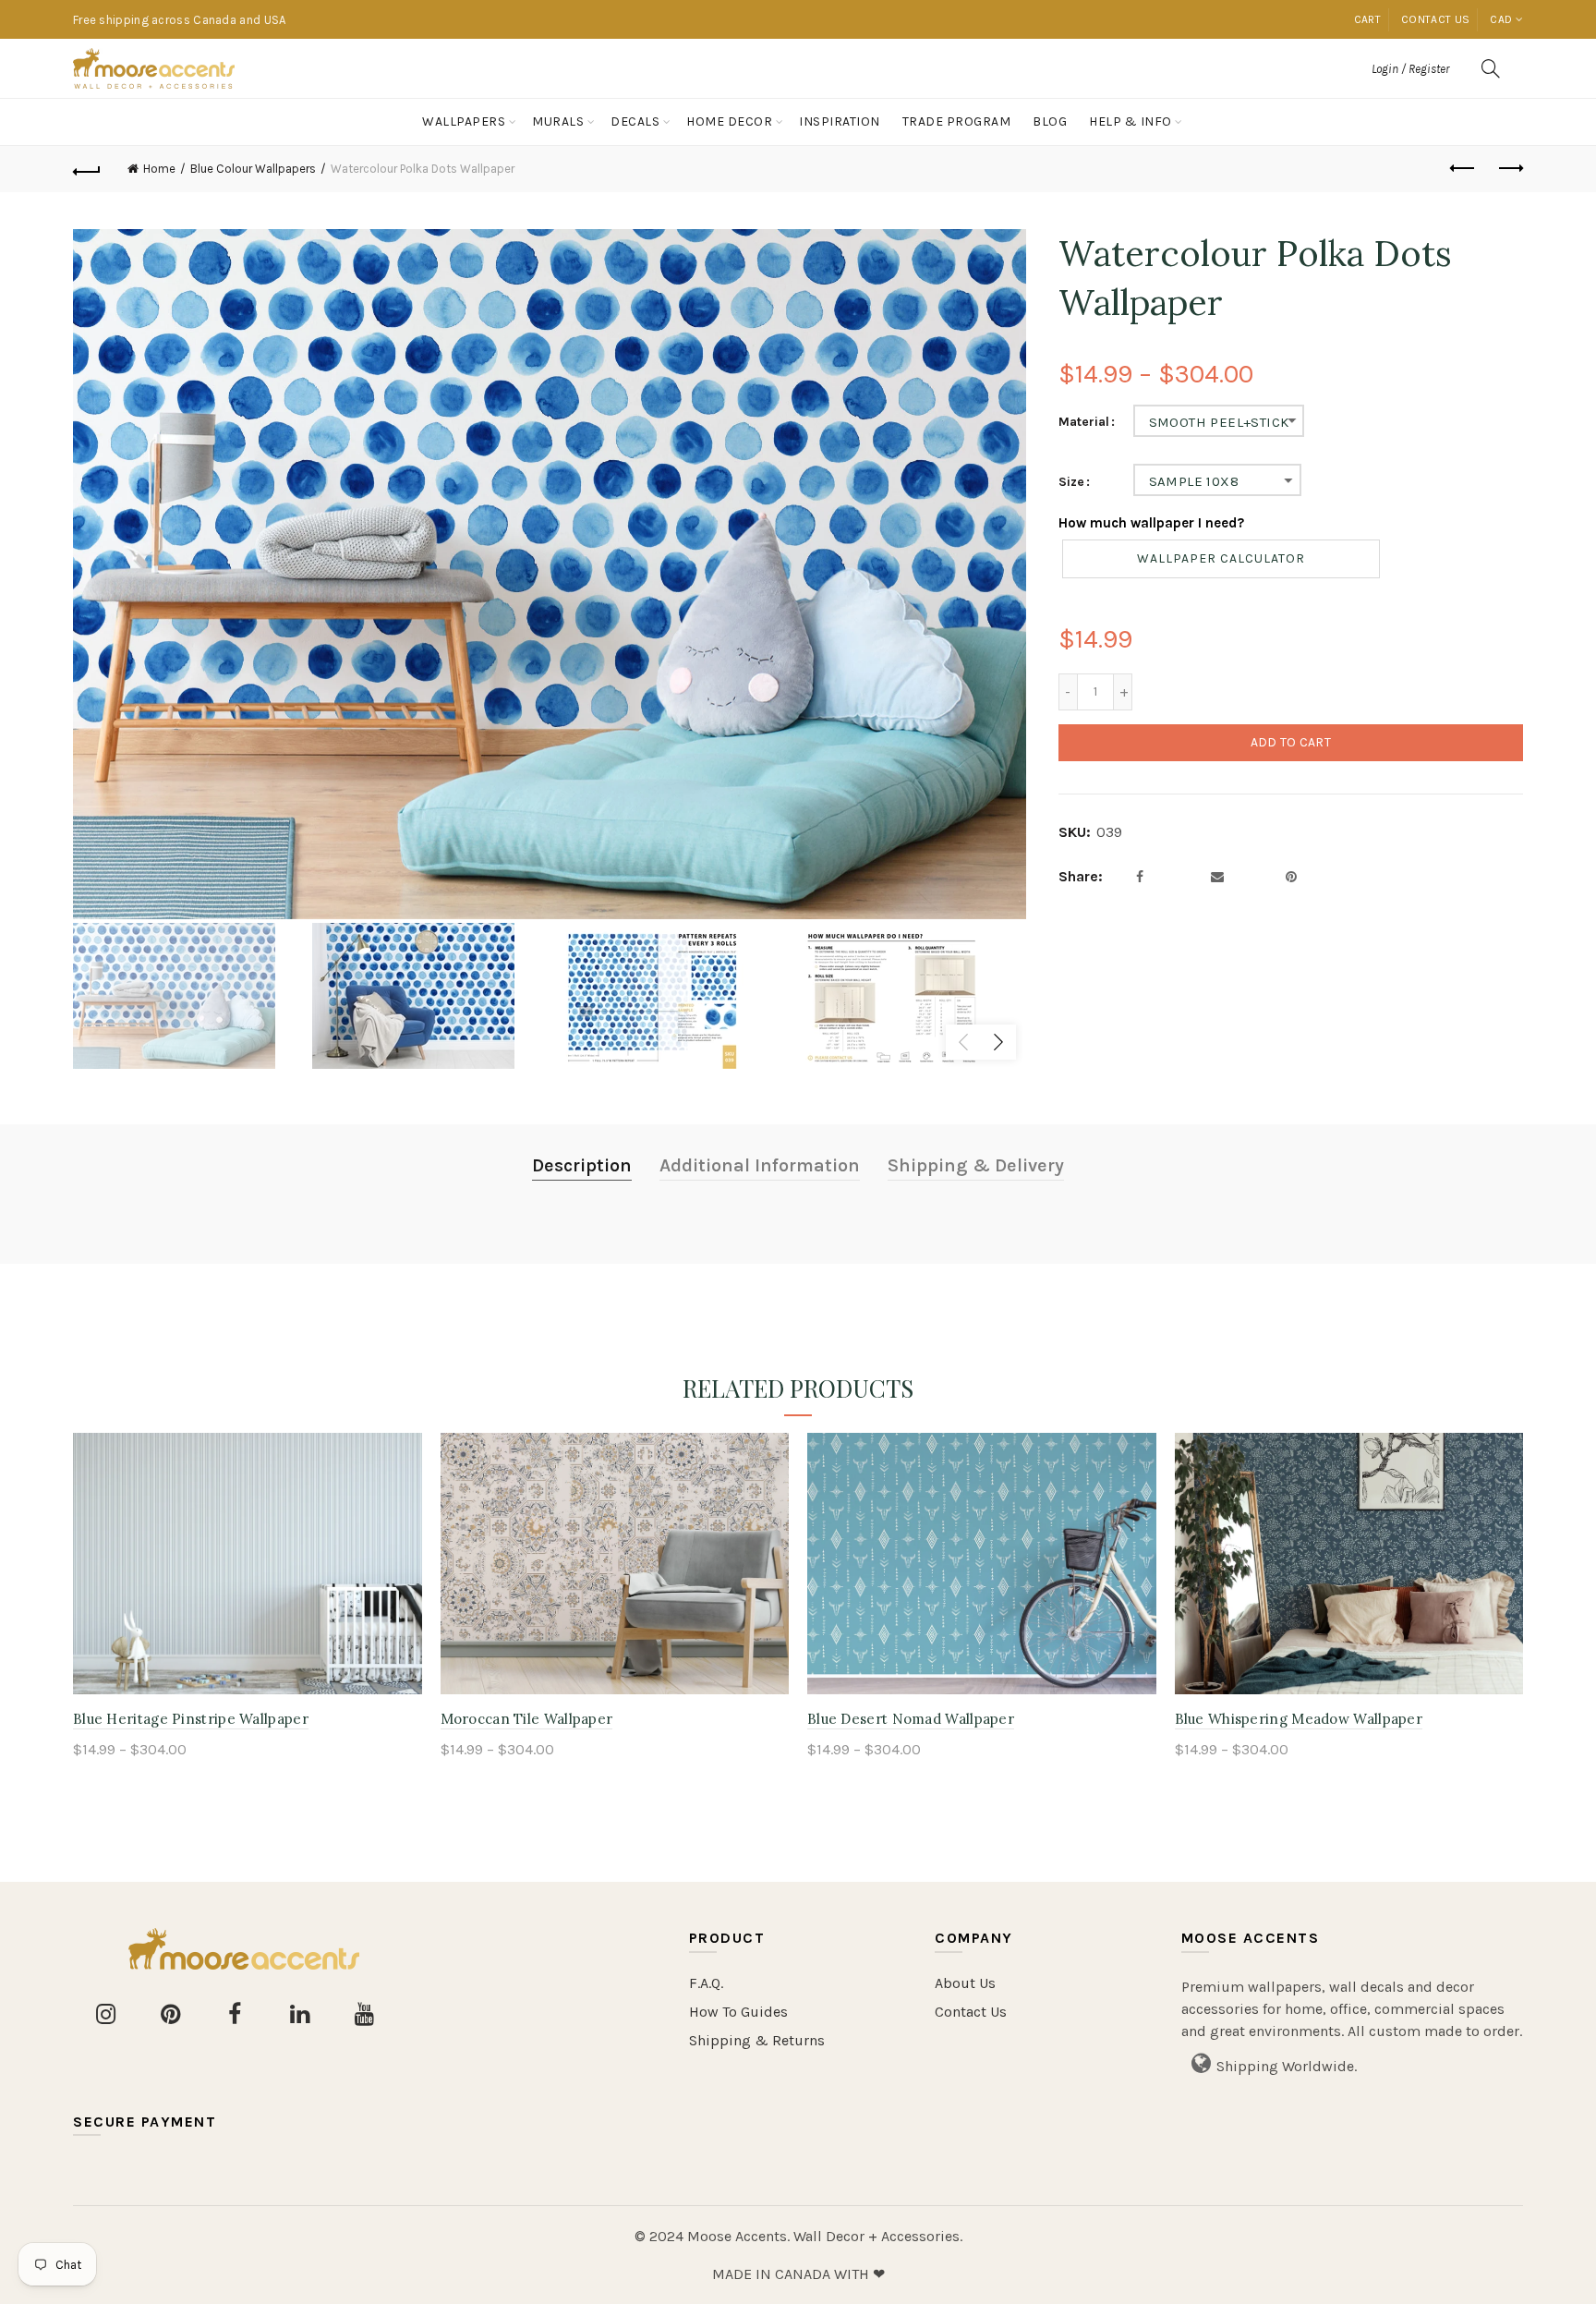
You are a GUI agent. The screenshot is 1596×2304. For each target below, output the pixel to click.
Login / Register (1410, 69)
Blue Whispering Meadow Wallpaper (1299, 1719)
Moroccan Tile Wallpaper (527, 1719)
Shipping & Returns (757, 2040)
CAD (1501, 19)
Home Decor (729, 121)
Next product (1509, 169)
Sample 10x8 (1194, 481)
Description (582, 1165)
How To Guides (738, 2012)
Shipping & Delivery (976, 1165)
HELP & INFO (1130, 121)
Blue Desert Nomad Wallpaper (911, 1719)
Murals (558, 121)
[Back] (87, 169)
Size (1071, 482)
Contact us (1435, 19)
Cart (1367, 19)
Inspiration (840, 121)
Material (1084, 422)
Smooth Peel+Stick (1219, 422)
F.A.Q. (706, 1983)
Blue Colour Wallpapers (253, 169)
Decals (635, 121)
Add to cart (1291, 742)
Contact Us (971, 2012)
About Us (965, 1983)
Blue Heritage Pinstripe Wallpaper (191, 1719)
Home (159, 169)
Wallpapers (464, 121)
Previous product (1463, 169)
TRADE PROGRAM (957, 121)
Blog (1050, 121)
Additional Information (760, 1165)
